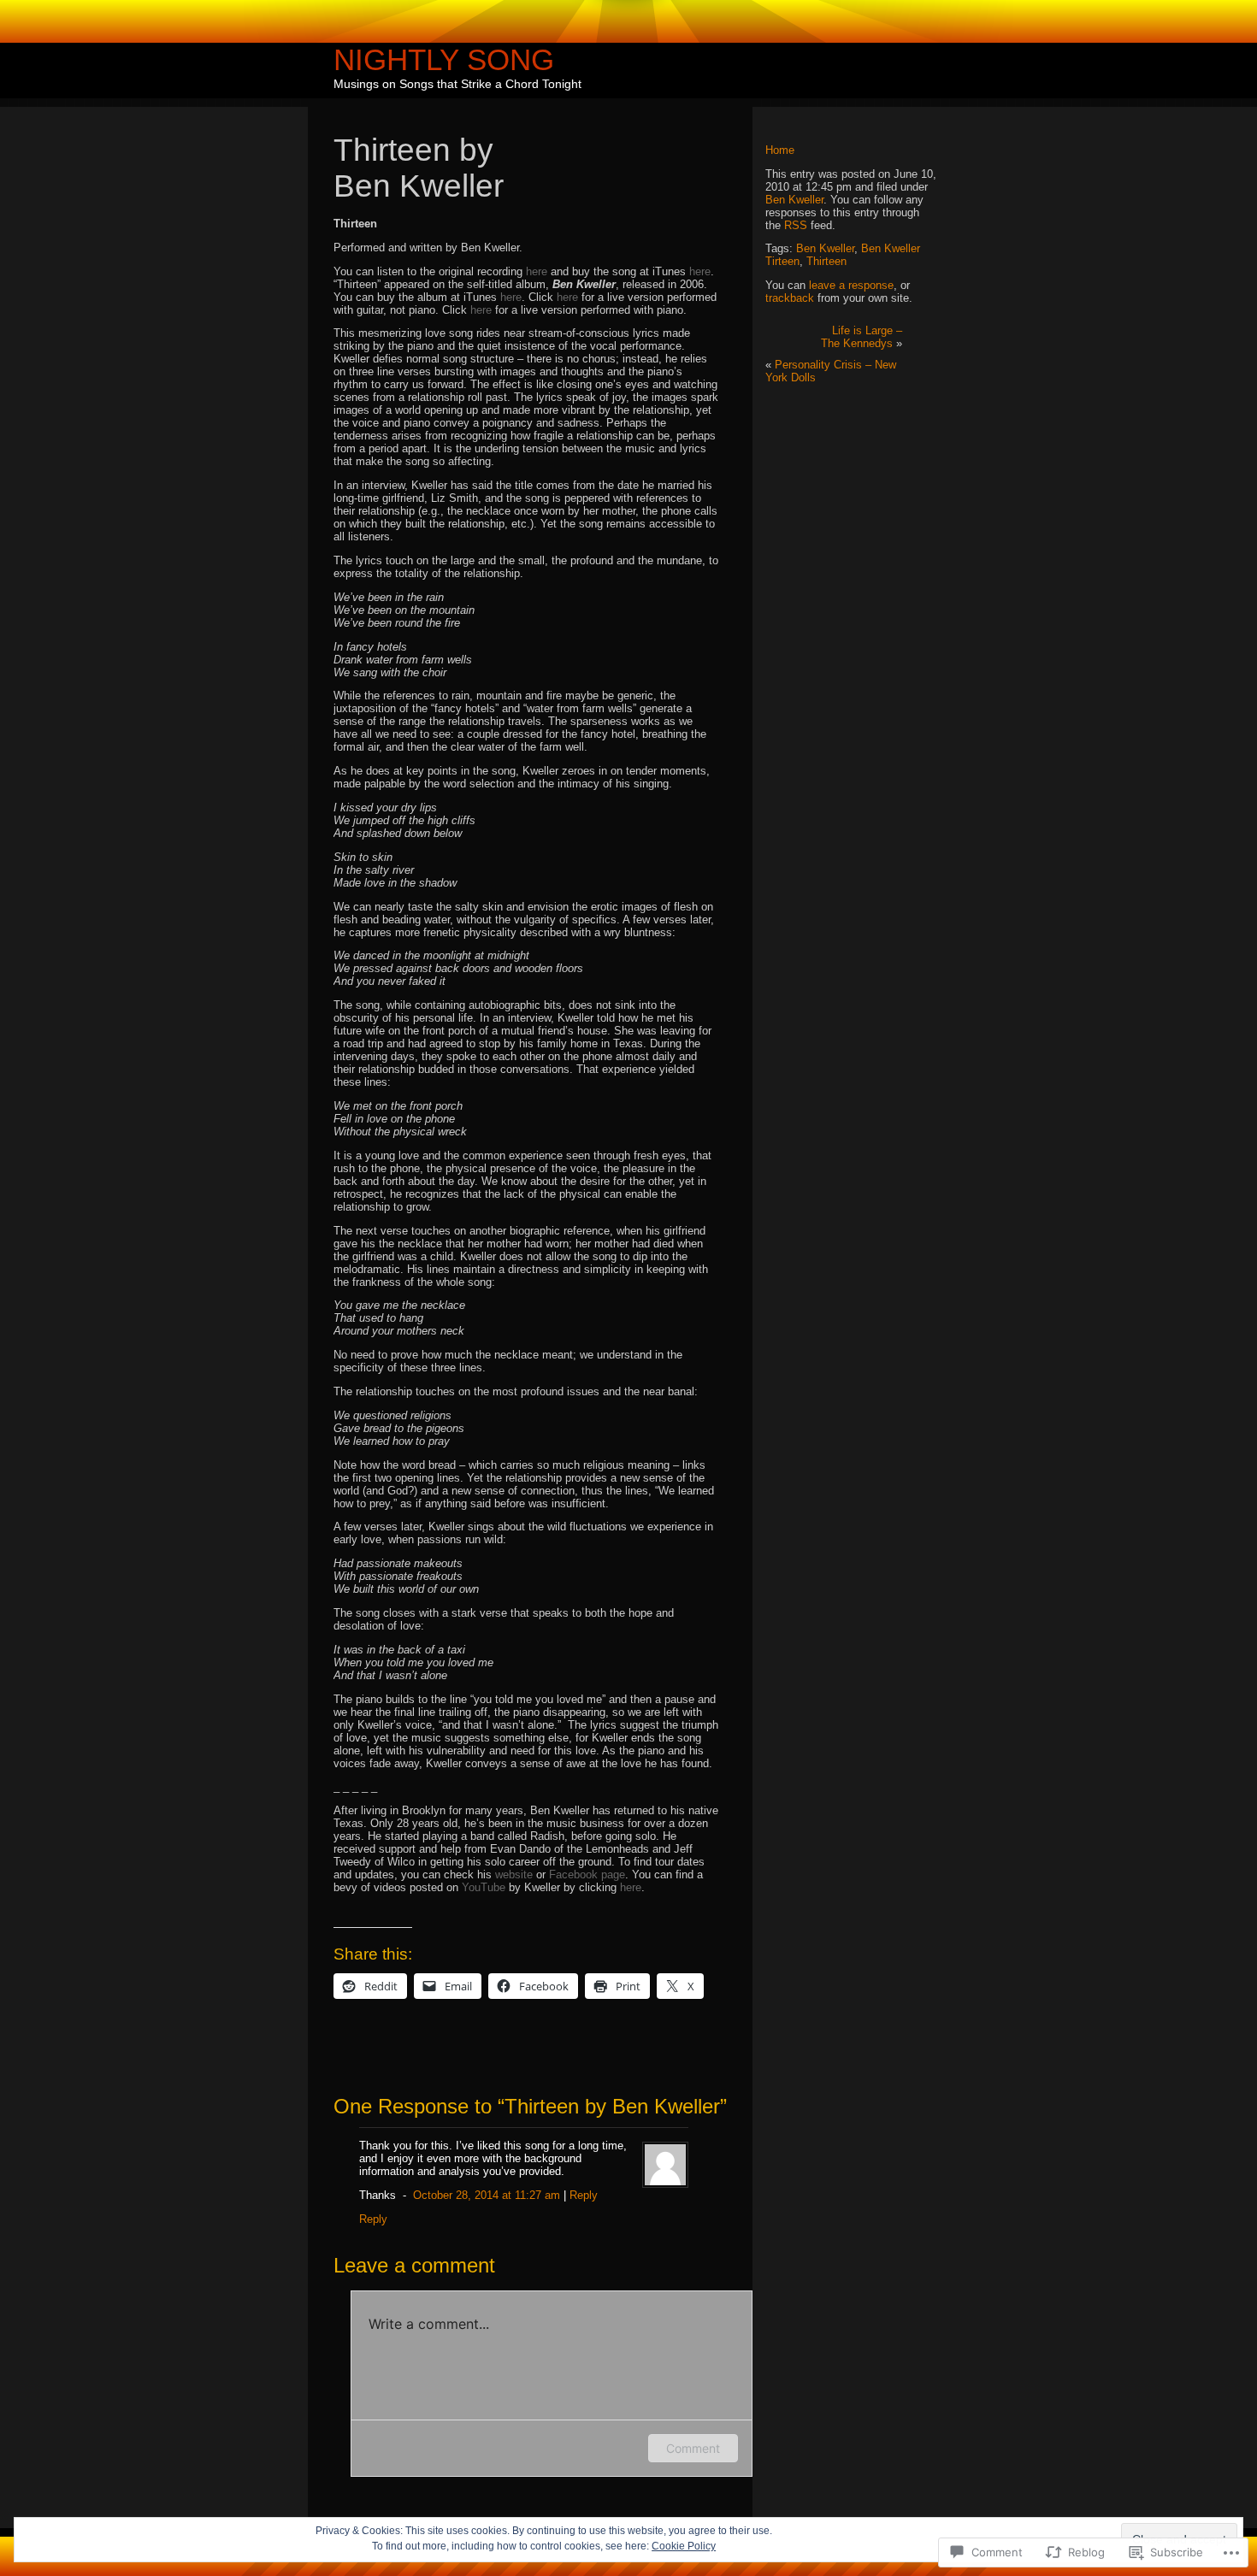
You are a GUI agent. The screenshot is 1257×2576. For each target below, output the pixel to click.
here (537, 271)
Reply (584, 2195)
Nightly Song (444, 59)
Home (780, 150)
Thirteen (826, 261)
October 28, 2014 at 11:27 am (487, 2195)
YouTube (484, 1887)
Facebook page (587, 1875)
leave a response (851, 285)
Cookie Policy (684, 2546)
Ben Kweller (794, 200)
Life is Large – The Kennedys (862, 337)
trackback (790, 298)
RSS (796, 225)
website (514, 1875)
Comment (693, 2448)
